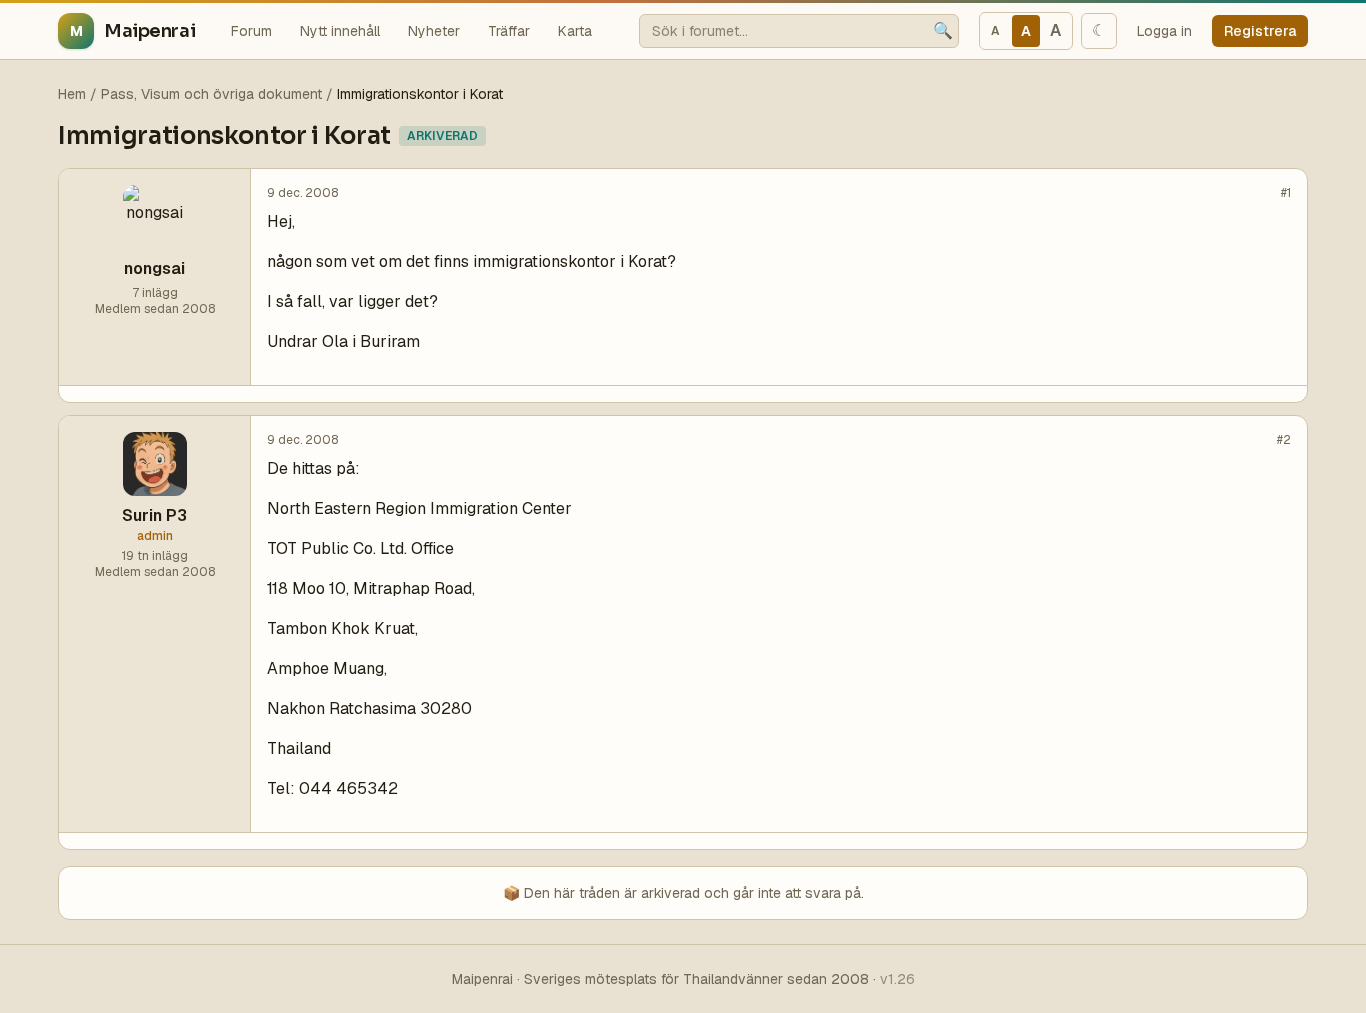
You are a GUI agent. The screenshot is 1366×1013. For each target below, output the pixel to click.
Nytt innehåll (340, 31)
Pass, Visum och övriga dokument (211, 94)
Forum (251, 31)
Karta (575, 31)
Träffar (509, 31)
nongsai (154, 268)
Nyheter (434, 31)
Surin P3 (154, 515)
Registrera (1260, 31)
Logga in (1164, 31)
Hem (72, 94)
